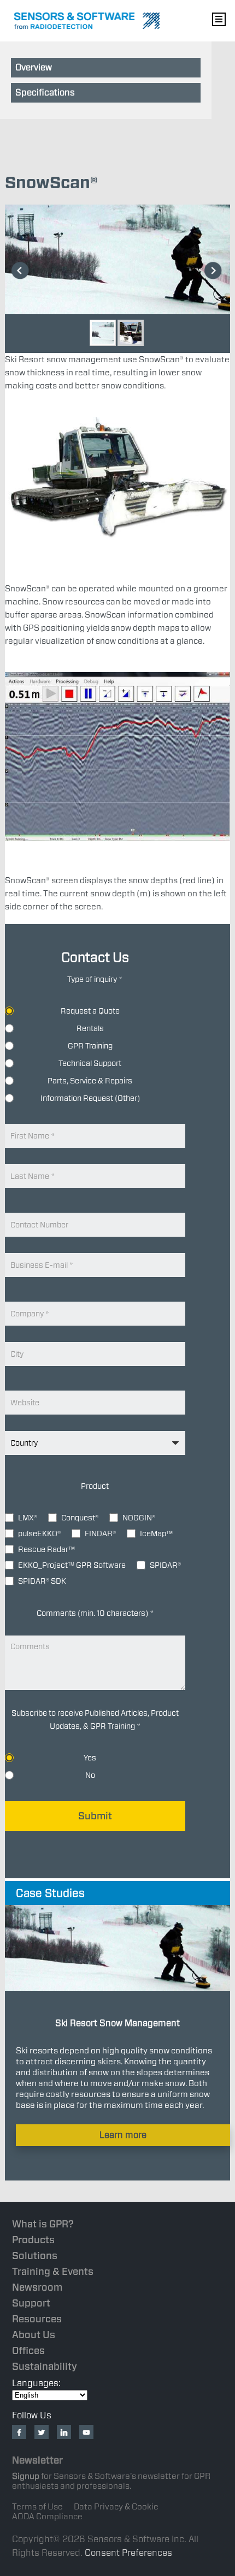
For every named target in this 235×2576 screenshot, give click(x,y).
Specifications (45, 92)
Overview (34, 67)
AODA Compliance (47, 2517)
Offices (28, 2350)
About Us (34, 2335)
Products (33, 2240)
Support (31, 2303)
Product (95, 1486)
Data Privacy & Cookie (116, 2507)
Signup (26, 2476)
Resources (37, 2319)
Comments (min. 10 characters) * (95, 1613)
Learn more (123, 2135)
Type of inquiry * (95, 979)
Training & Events (53, 2271)
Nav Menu (219, 19)
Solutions (35, 2256)
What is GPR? (43, 2224)
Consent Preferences (128, 2553)
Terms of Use (37, 2507)
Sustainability (45, 2366)
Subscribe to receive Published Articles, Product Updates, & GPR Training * (95, 1720)
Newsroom (37, 2287)
